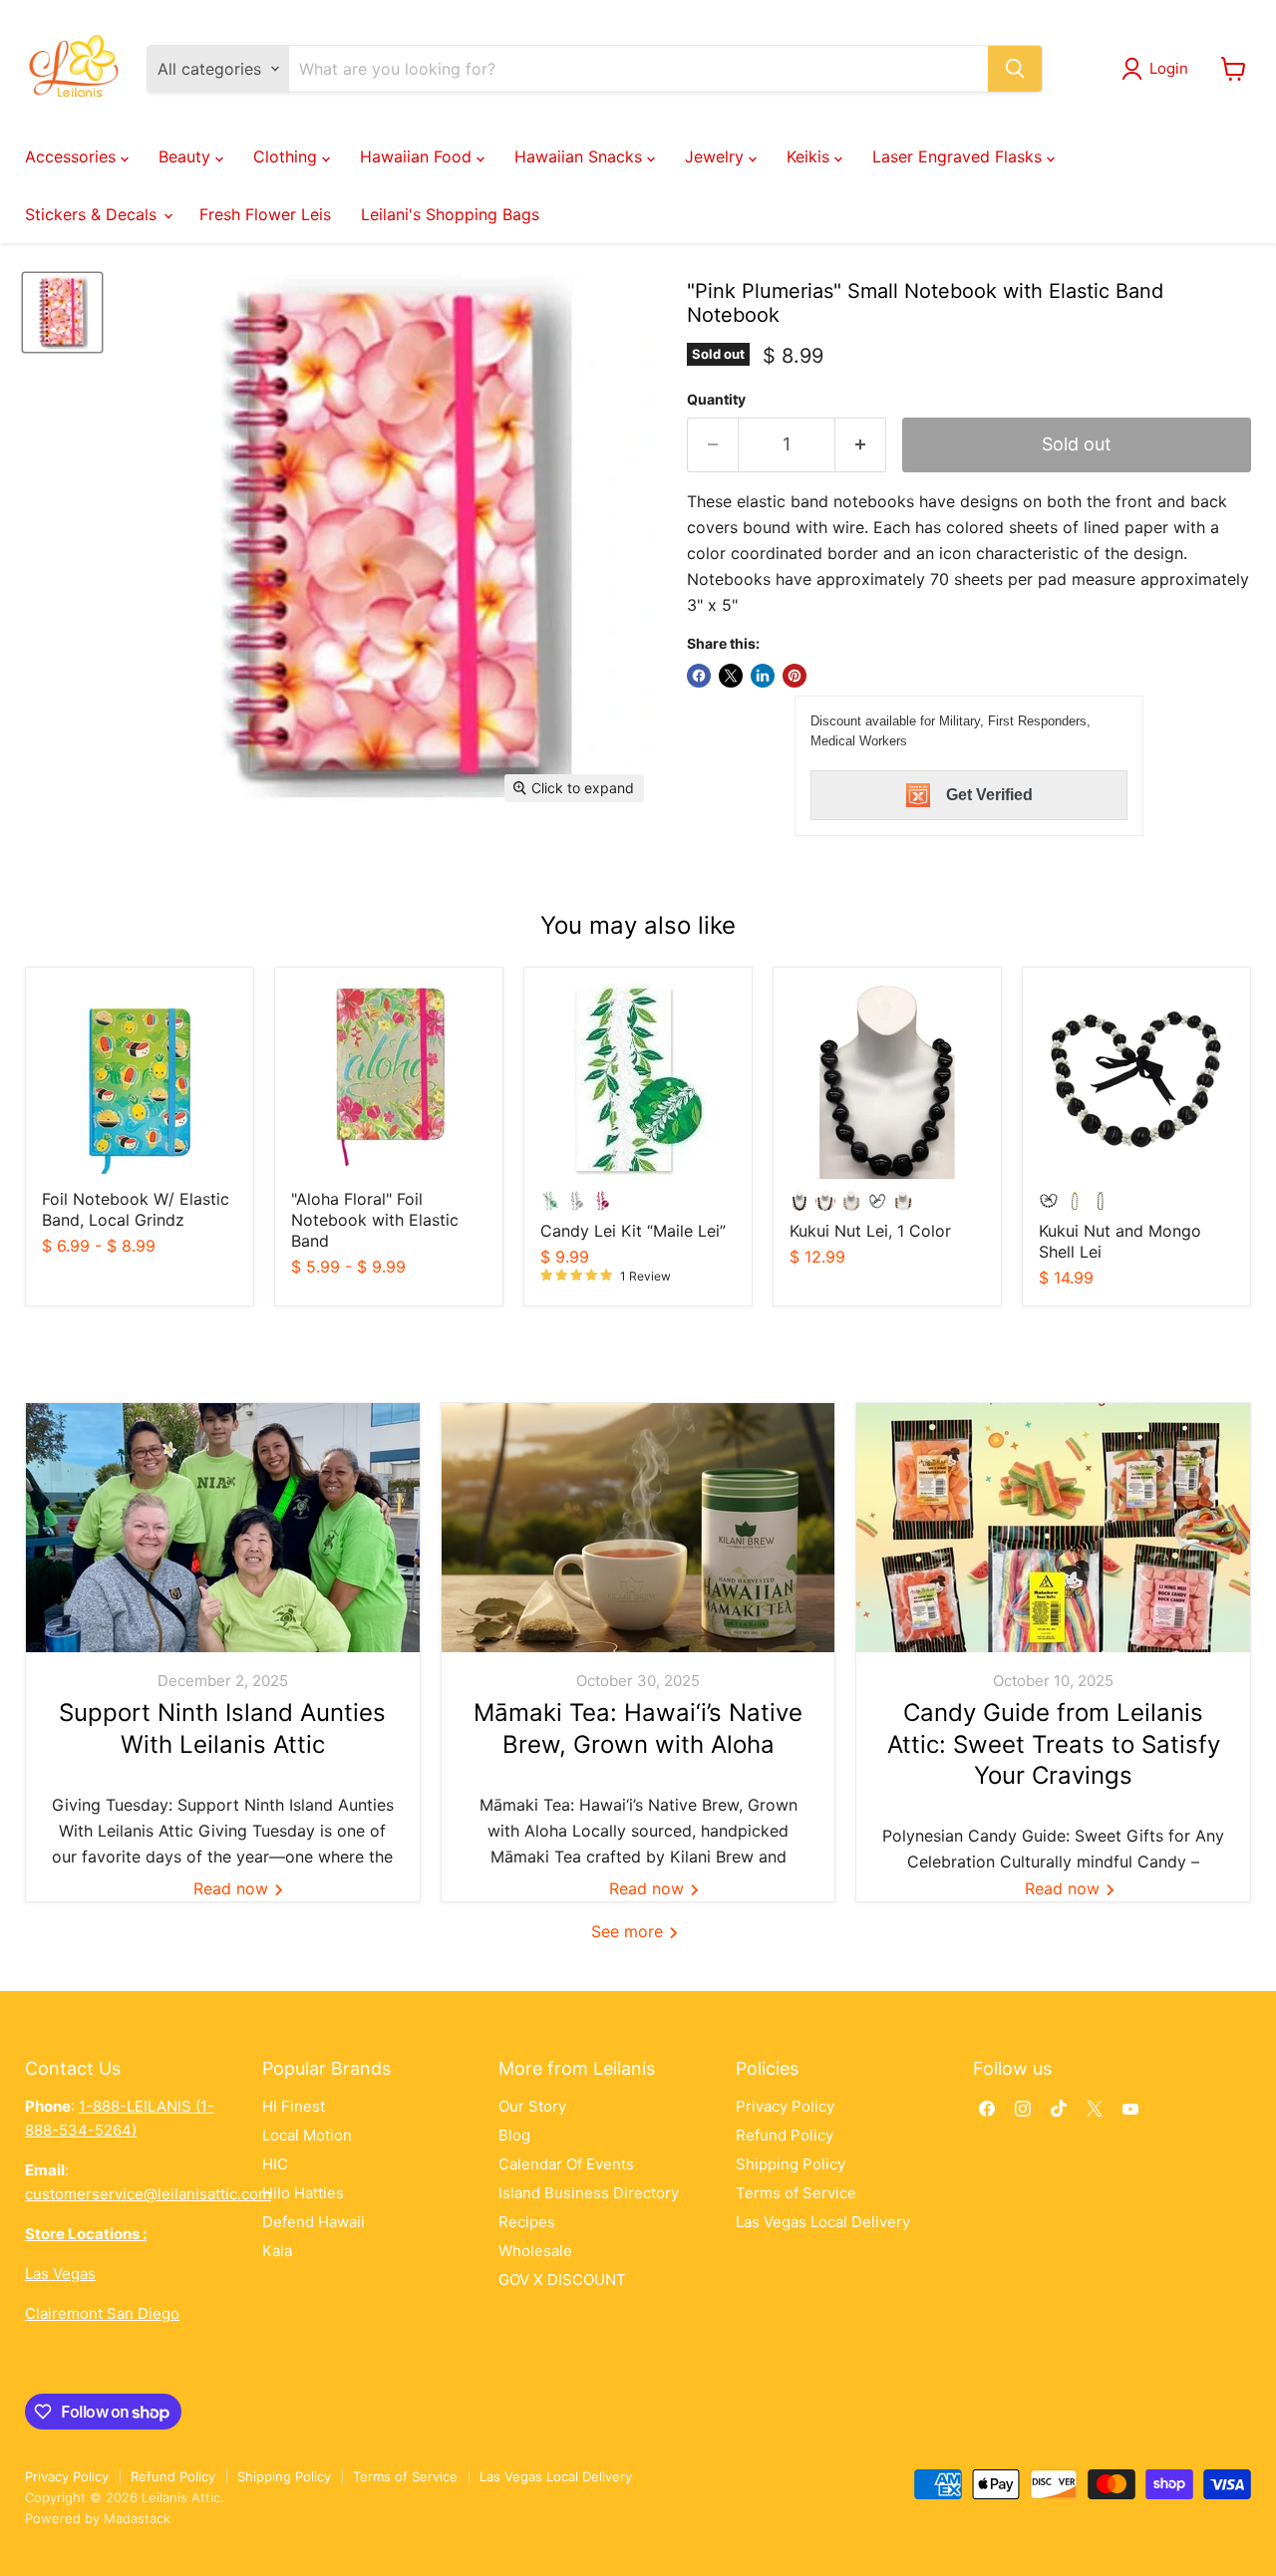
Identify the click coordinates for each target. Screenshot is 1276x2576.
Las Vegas (60, 2274)
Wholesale (535, 2251)
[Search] (1015, 69)
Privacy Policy (785, 2106)
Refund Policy (785, 2135)
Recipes (527, 2222)
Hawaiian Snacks (581, 156)
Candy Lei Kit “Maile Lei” (633, 1231)
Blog (514, 2135)
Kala (277, 2251)
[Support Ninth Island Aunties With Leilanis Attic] (223, 1528)
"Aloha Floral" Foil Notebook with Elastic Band (375, 1220)
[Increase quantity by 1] (861, 445)
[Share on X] (731, 676)
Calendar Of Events (566, 2164)
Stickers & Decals (93, 214)
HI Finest (294, 2106)
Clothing (288, 156)
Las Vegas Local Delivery (823, 2222)
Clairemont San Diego (102, 2313)
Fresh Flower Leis (265, 214)
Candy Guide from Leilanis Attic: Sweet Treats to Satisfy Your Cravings (1054, 1743)
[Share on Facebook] (699, 676)
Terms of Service (796, 2193)
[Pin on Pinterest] (795, 676)
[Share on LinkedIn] (763, 676)
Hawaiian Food (418, 156)
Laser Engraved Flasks (959, 156)
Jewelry (717, 156)
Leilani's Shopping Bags (450, 214)
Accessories (73, 156)
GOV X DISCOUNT (562, 2280)
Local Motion (307, 2135)
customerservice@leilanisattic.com (148, 2194)
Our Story (532, 2106)
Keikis (810, 156)
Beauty (187, 156)
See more (630, 1931)
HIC (275, 2164)
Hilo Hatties (303, 2193)
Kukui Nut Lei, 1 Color (870, 1231)
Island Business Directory (589, 2193)
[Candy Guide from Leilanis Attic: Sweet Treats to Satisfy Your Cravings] (1053, 1528)
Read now (233, 1888)
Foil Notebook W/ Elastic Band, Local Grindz (136, 1209)
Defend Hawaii (314, 2222)
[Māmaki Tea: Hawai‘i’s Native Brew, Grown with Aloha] (638, 1528)
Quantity (716, 400)
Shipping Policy (791, 2164)
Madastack (137, 2518)
